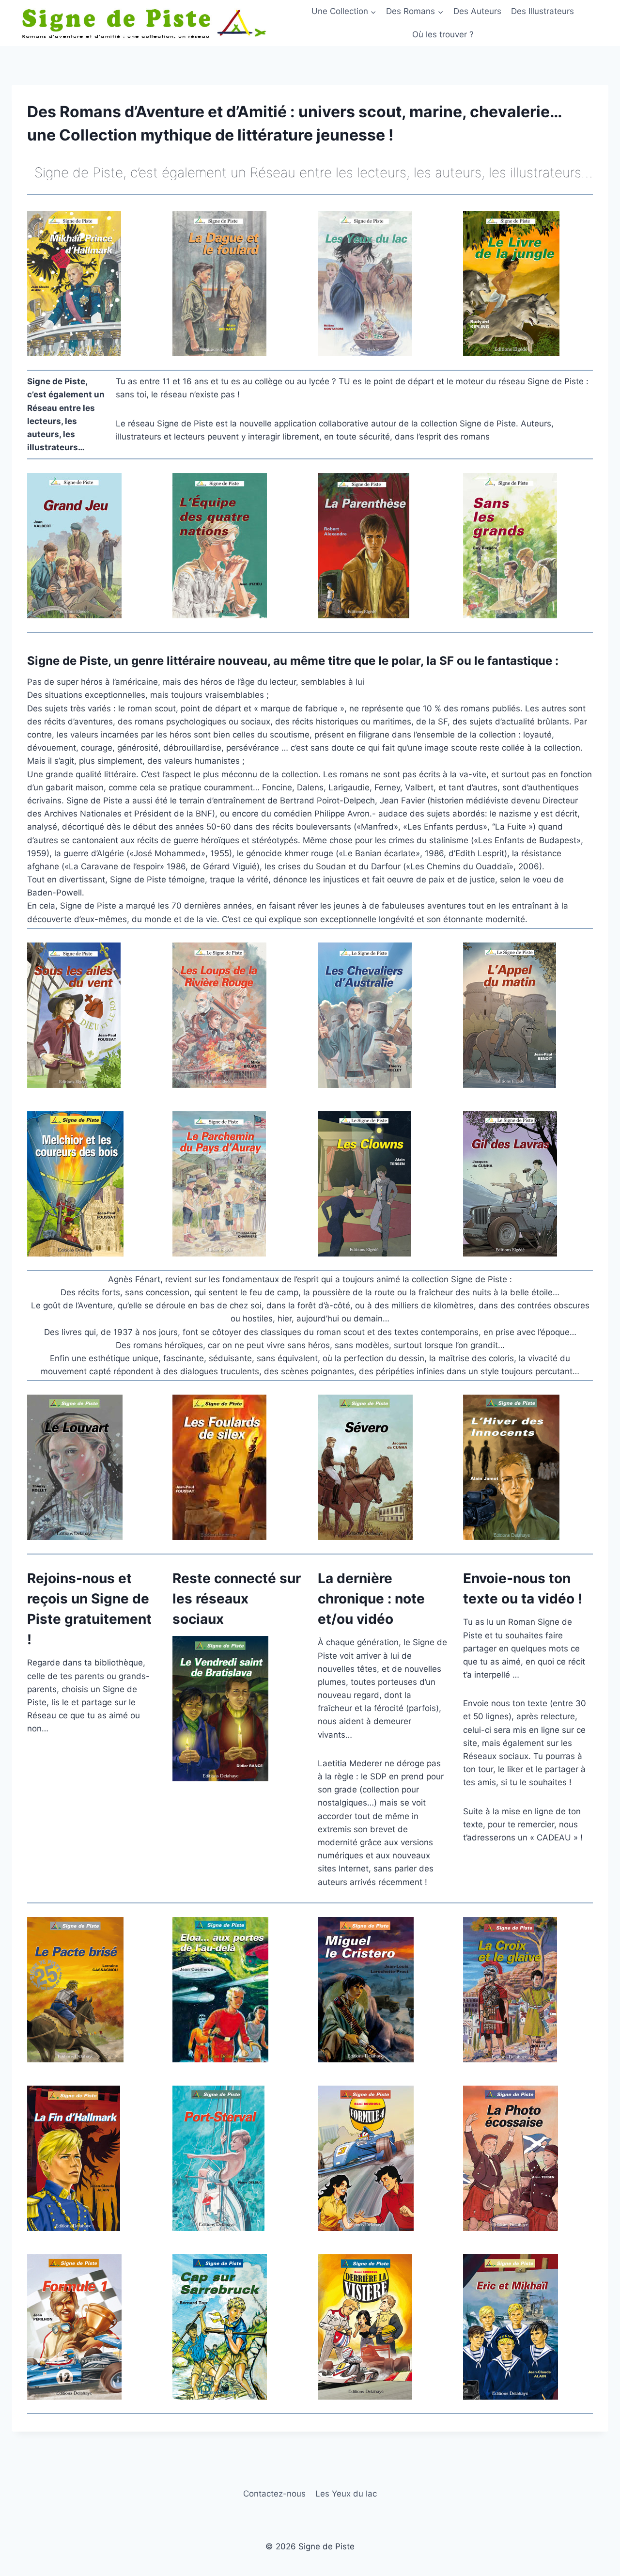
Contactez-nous (274, 2494)
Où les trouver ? (443, 34)
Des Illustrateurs (542, 11)
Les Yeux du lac (346, 2494)
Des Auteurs (477, 11)
